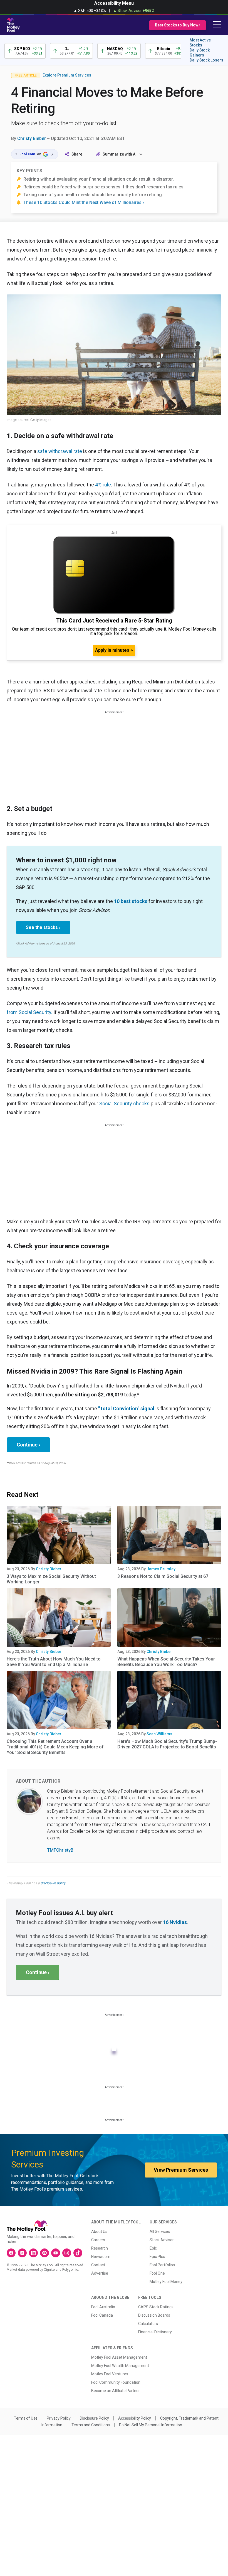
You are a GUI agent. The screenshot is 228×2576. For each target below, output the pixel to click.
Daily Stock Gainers (200, 53)
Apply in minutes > (114, 650)
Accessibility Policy (135, 2418)
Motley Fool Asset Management (119, 2357)
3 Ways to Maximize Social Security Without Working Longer (51, 1579)
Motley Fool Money (166, 2282)
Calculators (148, 2324)
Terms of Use (26, 2418)
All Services (160, 2231)
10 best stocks (131, 901)
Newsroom (101, 2257)
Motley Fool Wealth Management (120, 2366)
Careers (98, 2240)
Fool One (157, 2273)
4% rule (103, 485)
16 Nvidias (175, 1922)
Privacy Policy (59, 2418)
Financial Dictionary (155, 2332)
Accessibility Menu (114, 3)
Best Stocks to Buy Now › (178, 25)
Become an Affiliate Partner (116, 2391)
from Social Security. (29, 1012)
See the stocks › (43, 927)
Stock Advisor (162, 2240)
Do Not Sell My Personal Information (151, 2425)
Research (100, 2248)
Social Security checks (124, 1104)
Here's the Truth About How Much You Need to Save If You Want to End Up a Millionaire (54, 1662)
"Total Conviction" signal (126, 1408)
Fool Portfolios (162, 2265)
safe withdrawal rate (60, 451)
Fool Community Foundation (116, 2382)
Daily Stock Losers (206, 60)
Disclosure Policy (94, 2418)
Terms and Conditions (91, 2425)
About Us (99, 2231)
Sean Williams (159, 1734)
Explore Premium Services (67, 75)
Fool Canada (102, 2315)
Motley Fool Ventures (110, 2374)
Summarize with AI (120, 154)
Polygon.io (70, 2270)
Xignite (49, 2270)
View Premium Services (181, 2170)
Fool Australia (103, 2307)
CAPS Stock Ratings (156, 2307)
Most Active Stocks (200, 43)
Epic (153, 2248)
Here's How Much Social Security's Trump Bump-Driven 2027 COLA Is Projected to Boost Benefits (167, 1744)
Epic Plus (157, 2257)
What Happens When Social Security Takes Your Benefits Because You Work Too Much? (166, 1662)
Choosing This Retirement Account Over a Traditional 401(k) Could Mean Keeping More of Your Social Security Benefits (55, 1747)
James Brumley (161, 1569)
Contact (98, 2265)
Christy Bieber (32, 138)
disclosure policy (53, 1883)
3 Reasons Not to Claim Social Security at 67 (163, 1576)
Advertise (100, 2273)
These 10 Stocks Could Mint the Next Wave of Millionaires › (84, 202)
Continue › (28, 1445)
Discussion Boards (154, 2315)
